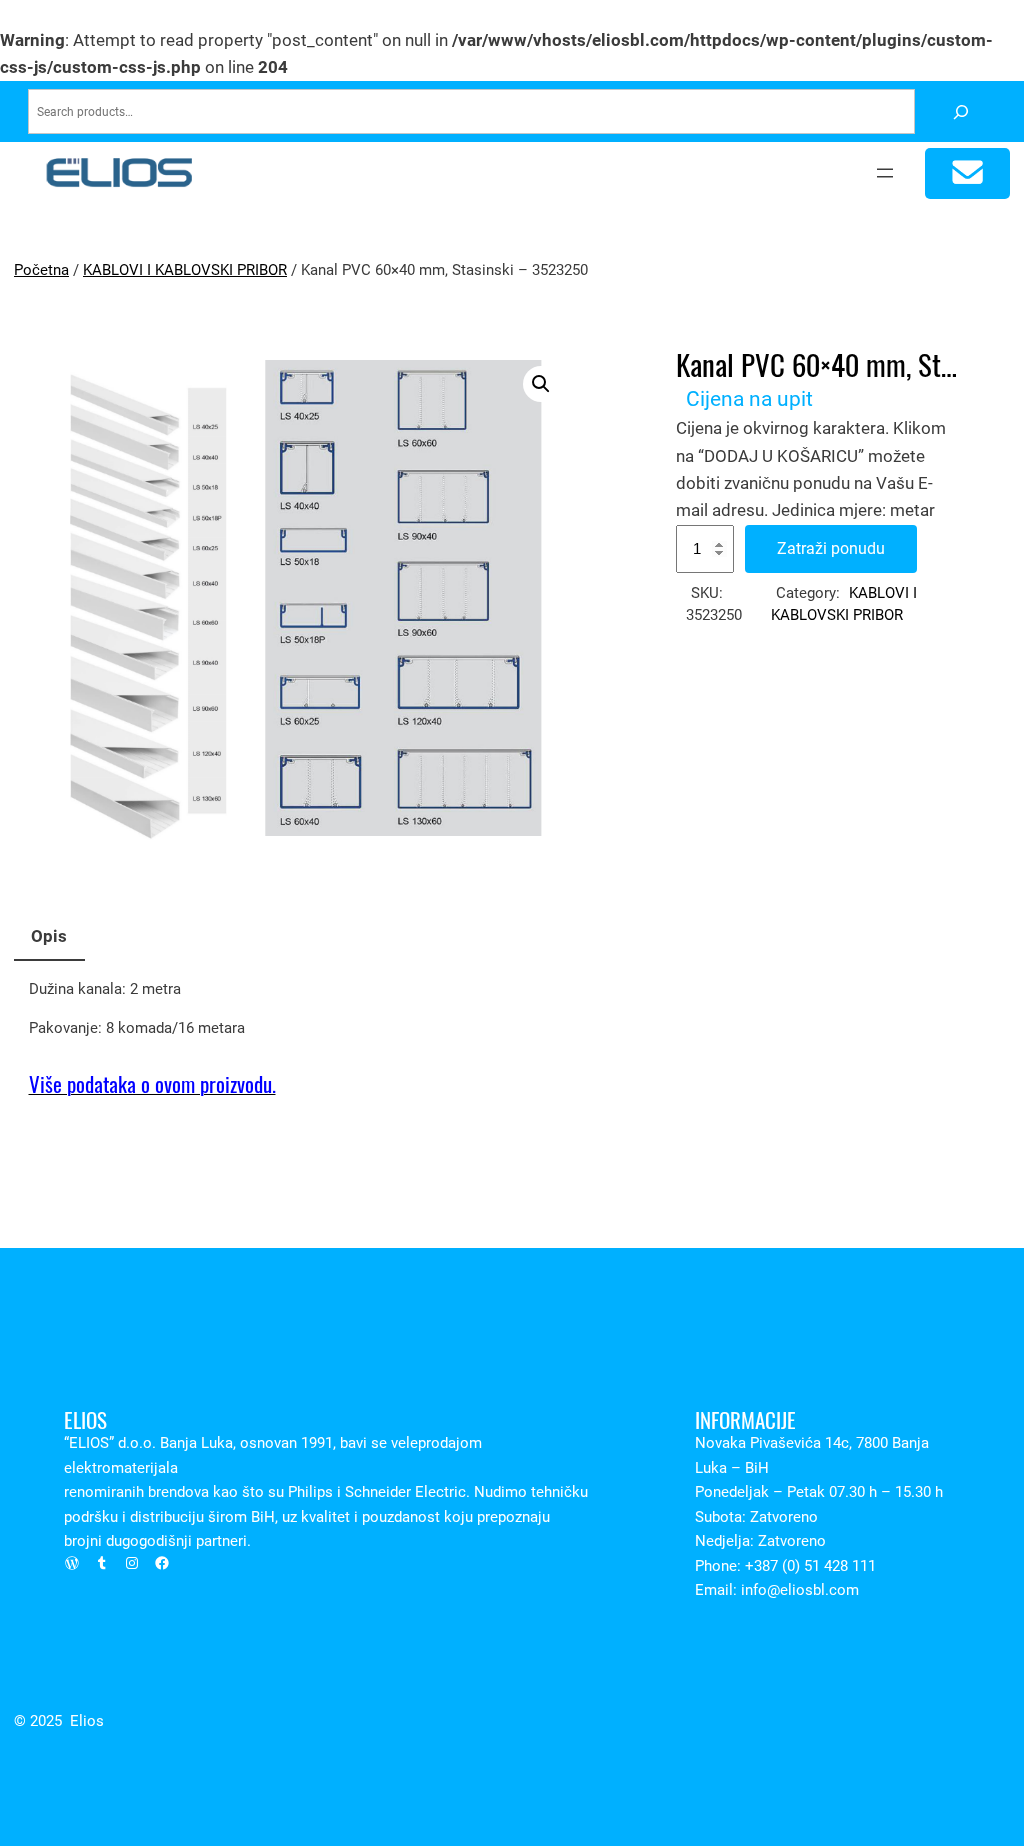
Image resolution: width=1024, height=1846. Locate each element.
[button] (541, 384)
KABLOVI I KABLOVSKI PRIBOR (185, 270)
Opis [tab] (49, 936)
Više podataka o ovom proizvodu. (152, 1084)
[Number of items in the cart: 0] (967, 173)
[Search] (960, 111)
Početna (41, 270)
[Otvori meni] (885, 173)
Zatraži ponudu (831, 548)
